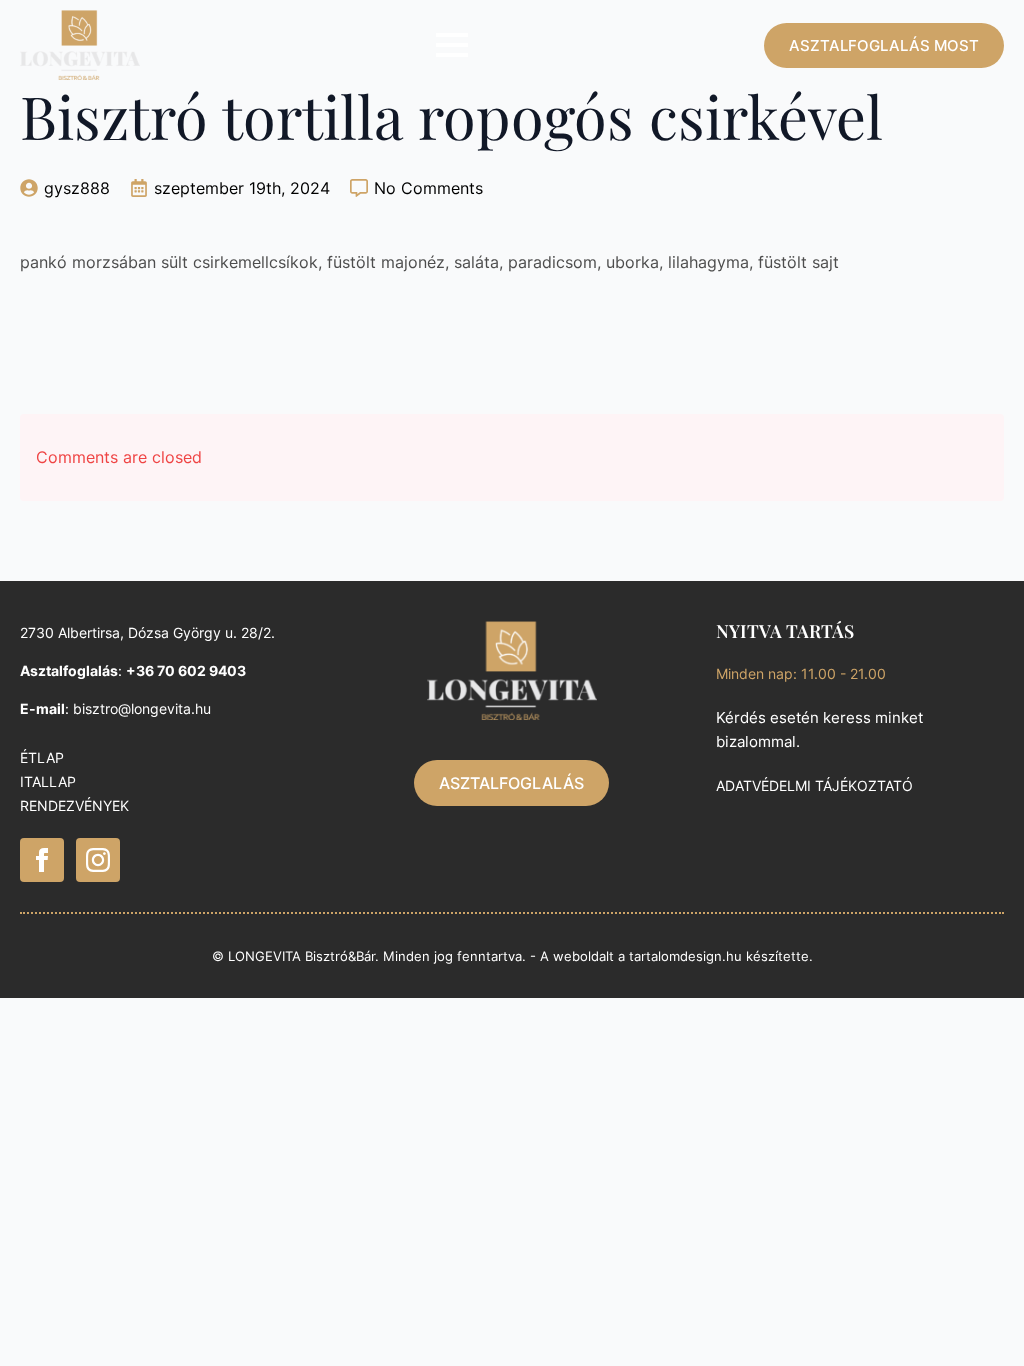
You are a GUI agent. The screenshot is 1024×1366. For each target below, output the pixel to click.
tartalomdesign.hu (685, 956)
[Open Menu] (452, 45)
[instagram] (98, 860)
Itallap (48, 781)
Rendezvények (74, 805)
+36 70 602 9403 (186, 670)
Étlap (42, 757)
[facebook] (42, 860)
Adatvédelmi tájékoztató (814, 785)
